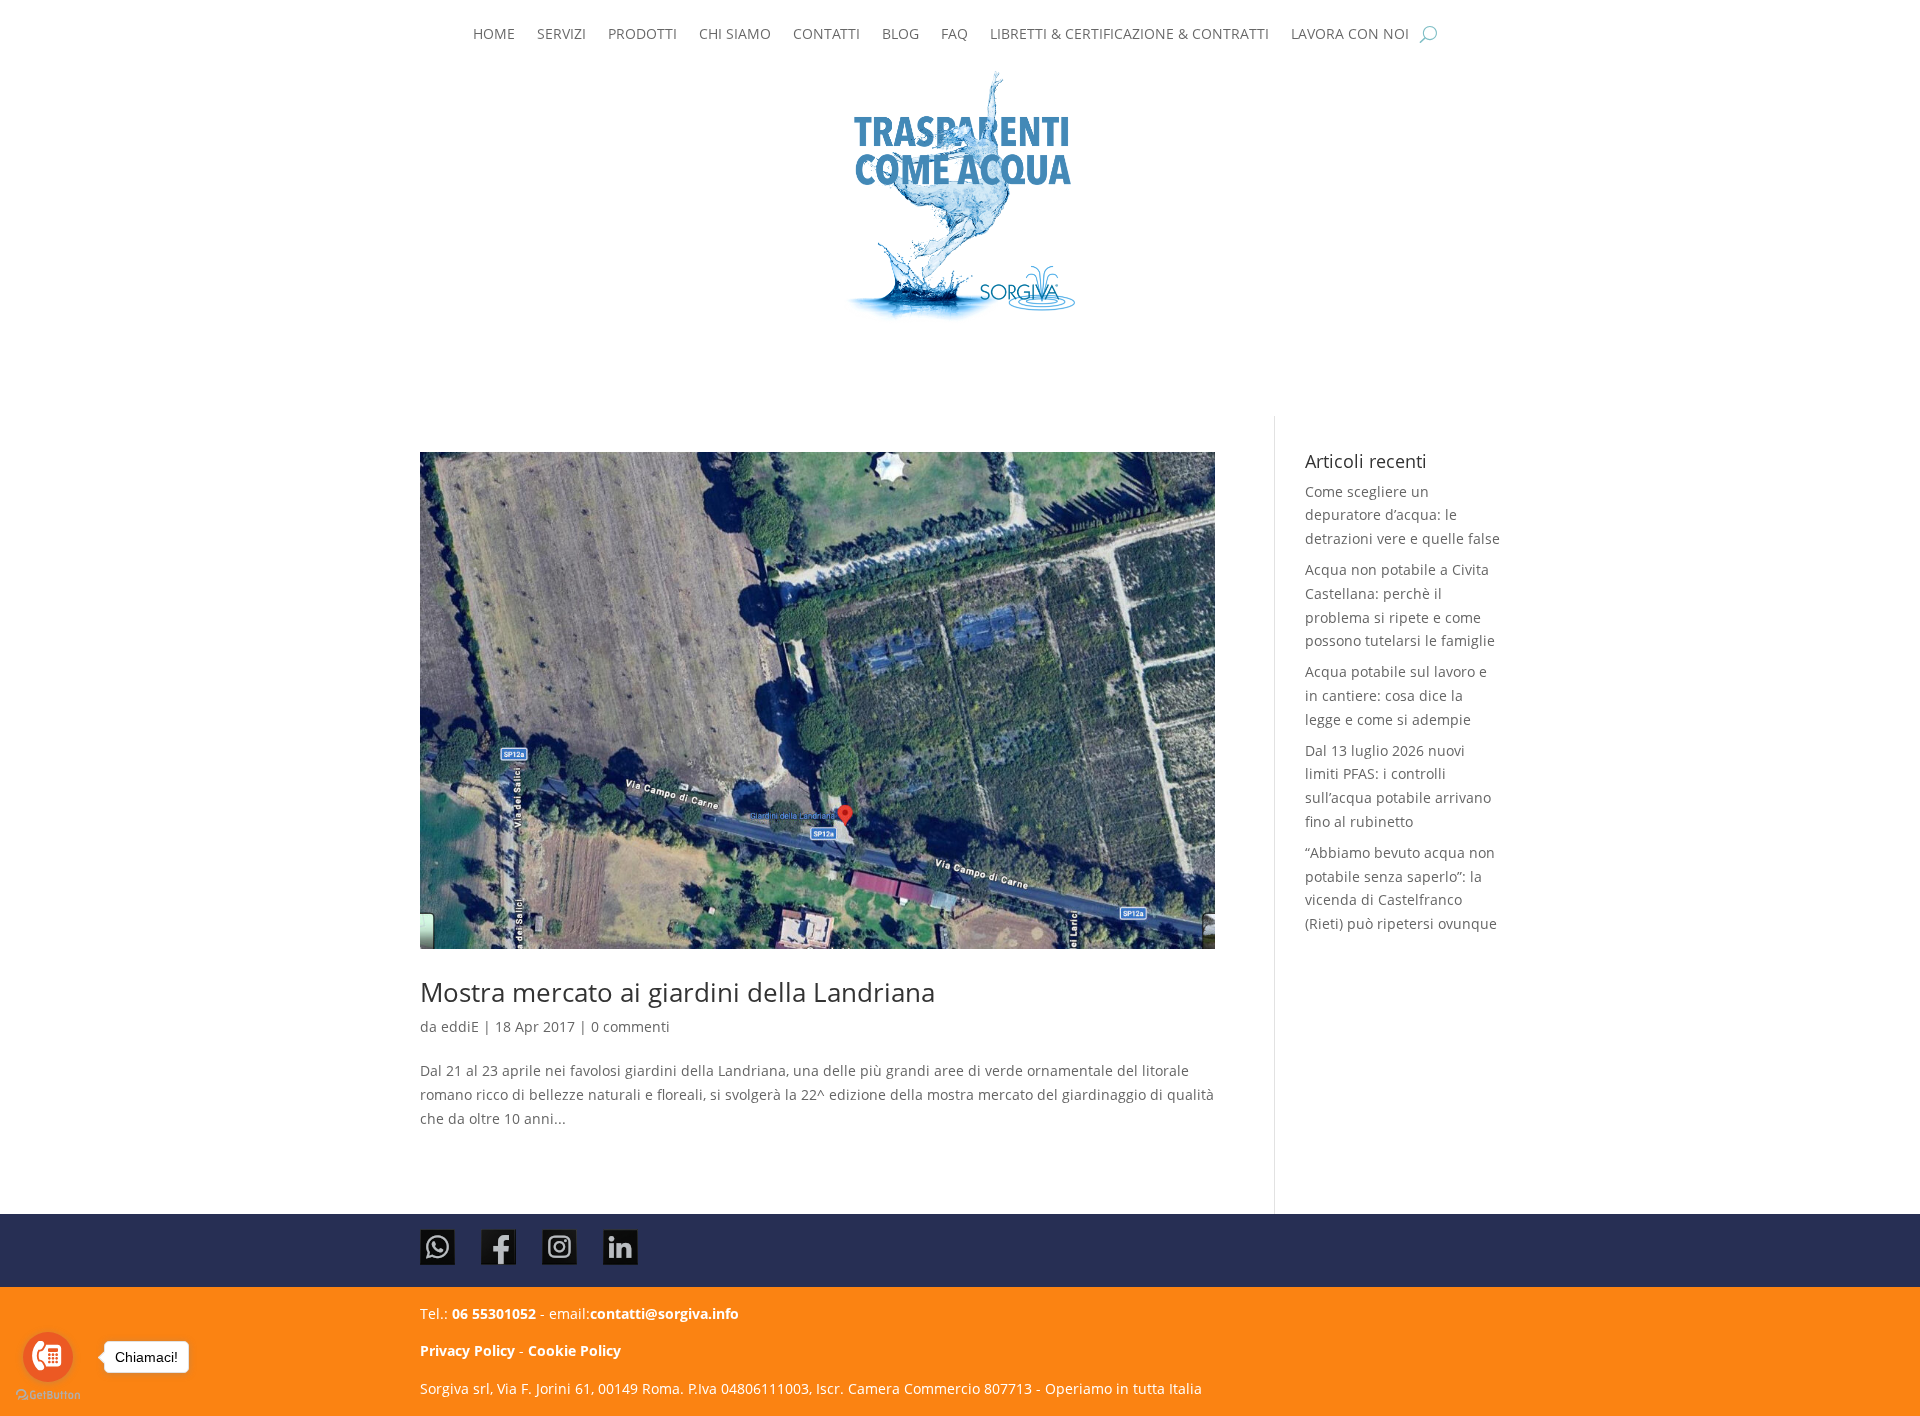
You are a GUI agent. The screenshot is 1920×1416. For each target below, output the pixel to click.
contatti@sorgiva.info (664, 1313)
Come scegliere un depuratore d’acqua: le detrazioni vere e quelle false (1402, 515)
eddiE (460, 1026)
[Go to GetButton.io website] (48, 1395)
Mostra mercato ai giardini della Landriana (677, 992)
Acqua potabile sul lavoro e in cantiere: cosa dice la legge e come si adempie (1396, 695)
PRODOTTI (642, 35)
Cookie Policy (574, 1350)
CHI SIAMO (735, 35)
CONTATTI (826, 35)
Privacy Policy (467, 1350)
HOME (494, 35)
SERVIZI (561, 35)
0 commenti (630, 1026)
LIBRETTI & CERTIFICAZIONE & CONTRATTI (1129, 35)
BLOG (900, 35)
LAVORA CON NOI (1350, 35)
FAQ (954, 35)
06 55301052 (494, 1313)
